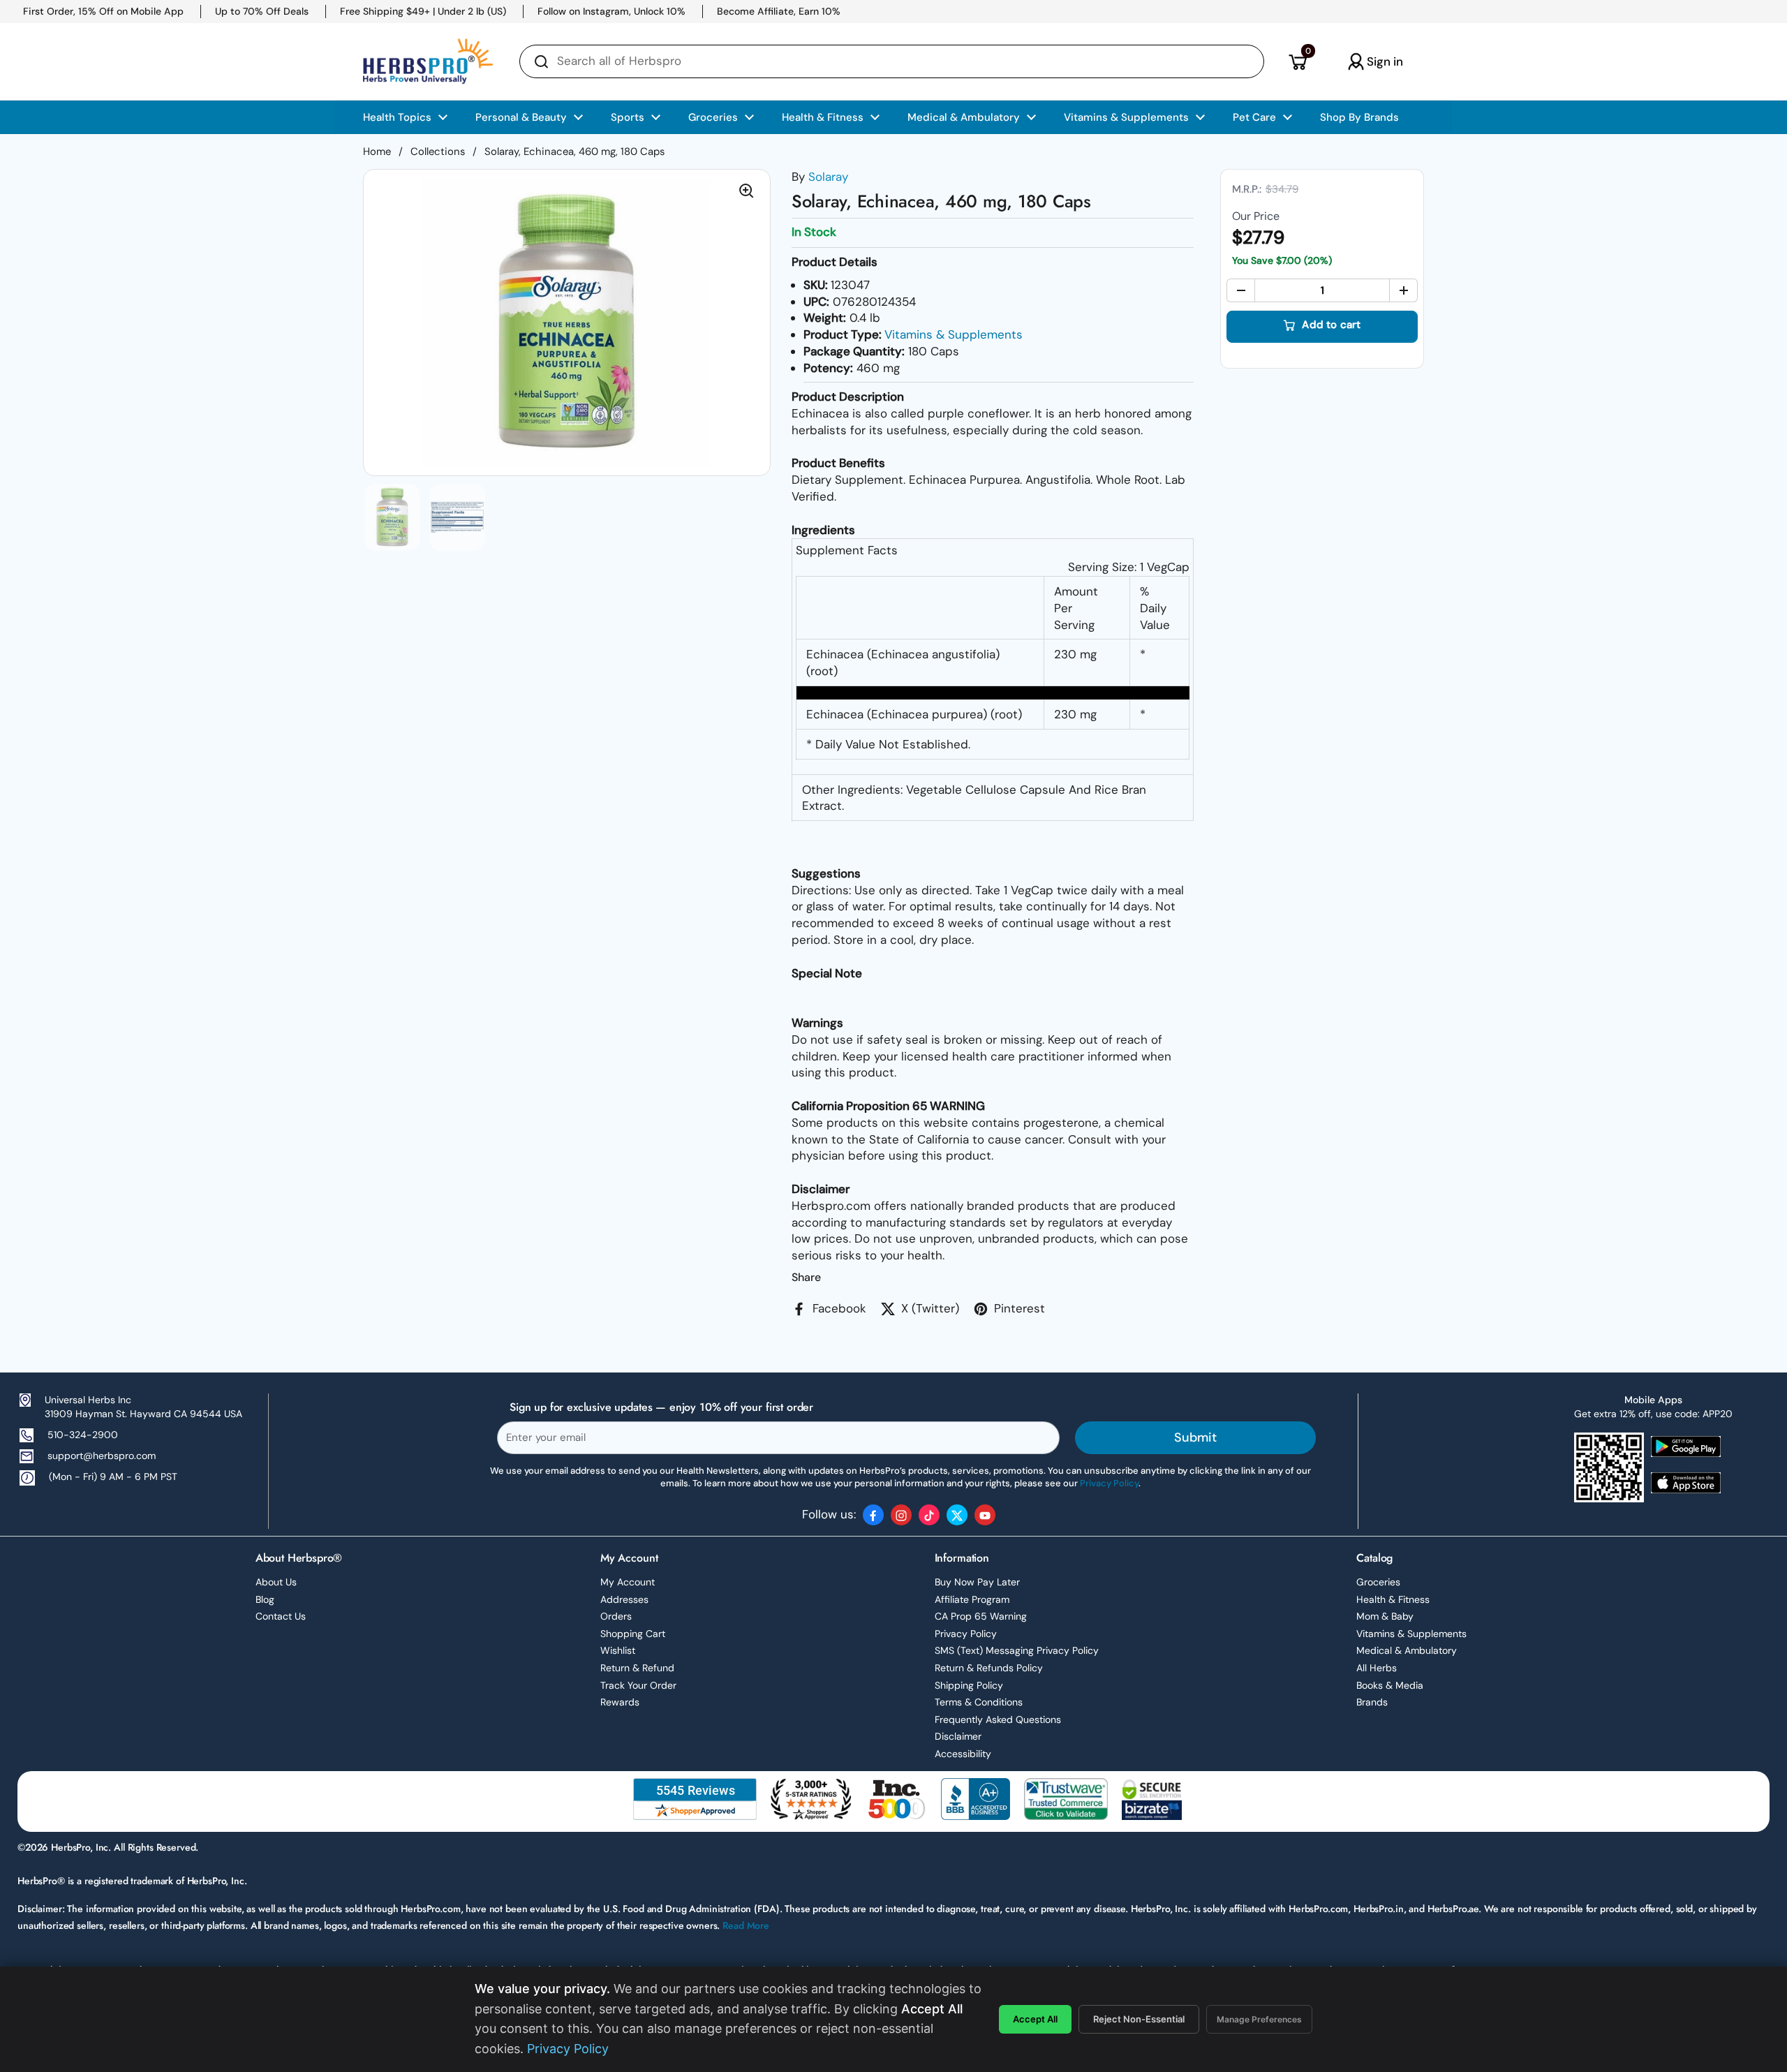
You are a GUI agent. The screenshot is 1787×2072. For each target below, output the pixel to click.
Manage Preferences (1259, 2019)
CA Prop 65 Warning (981, 1616)
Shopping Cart (633, 1634)
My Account (628, 1582)
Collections (438, 151)
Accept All (1035, 2019)
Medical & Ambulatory (1407, 1650)
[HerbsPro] (428, 61)
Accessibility (963, 1754)
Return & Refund (637, 1668)
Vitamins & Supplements (954, 334)
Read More (746, 1925)
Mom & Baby (1385, 1616)
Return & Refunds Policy (989, 1668)
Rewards (620, 1702)
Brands (1372, 1702)
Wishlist (618, 1650)
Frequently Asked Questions (998, 1719)
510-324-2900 (83, 1435)
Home (377, 151)
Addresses (624, 1599)
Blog (265, 1599)
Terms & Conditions (979, 1702)
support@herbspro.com (102, 1456)
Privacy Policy (966, 1634)
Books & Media (1390, 1685)
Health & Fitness (1393, 1599)
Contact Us (281, 1616)
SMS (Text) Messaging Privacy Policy (1017, 1650)
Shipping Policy (969, 1685)
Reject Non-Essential (1139, 2019)
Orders (616, 1616)
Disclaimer (958, 1736)
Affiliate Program (972, 1599)
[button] (1297, 61)
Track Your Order (638, 1685)
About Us (276, 1582)
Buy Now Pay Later (977, 1582)
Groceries (1378, 1582)
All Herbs (1377, 1668)
